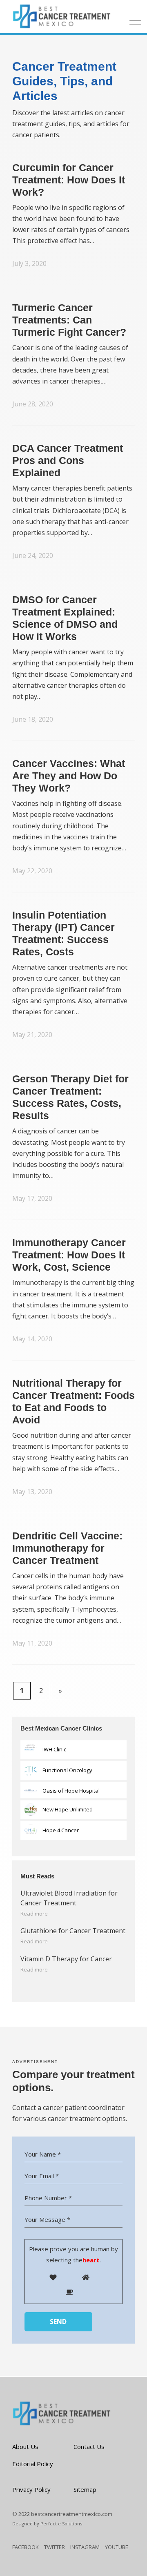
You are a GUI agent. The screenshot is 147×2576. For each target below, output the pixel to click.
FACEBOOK (26, 2547)
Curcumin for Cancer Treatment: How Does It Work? (69, 180)
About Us (25, 2447)
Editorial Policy (33, 2464)
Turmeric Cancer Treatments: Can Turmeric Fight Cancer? (69, 320)
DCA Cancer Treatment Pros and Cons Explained (68, 460)
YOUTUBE (117, 2547)
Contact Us (89, 2447)
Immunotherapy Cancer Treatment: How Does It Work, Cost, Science (69, 1255)
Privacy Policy (31, 2489)
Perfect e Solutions (61, 2524)
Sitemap (85, 2489)
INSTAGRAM (85, 2547)
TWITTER (55, 2547)
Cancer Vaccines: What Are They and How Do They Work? (69, 776)
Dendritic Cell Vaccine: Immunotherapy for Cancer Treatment (67, 1548)
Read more (34, 1914)
